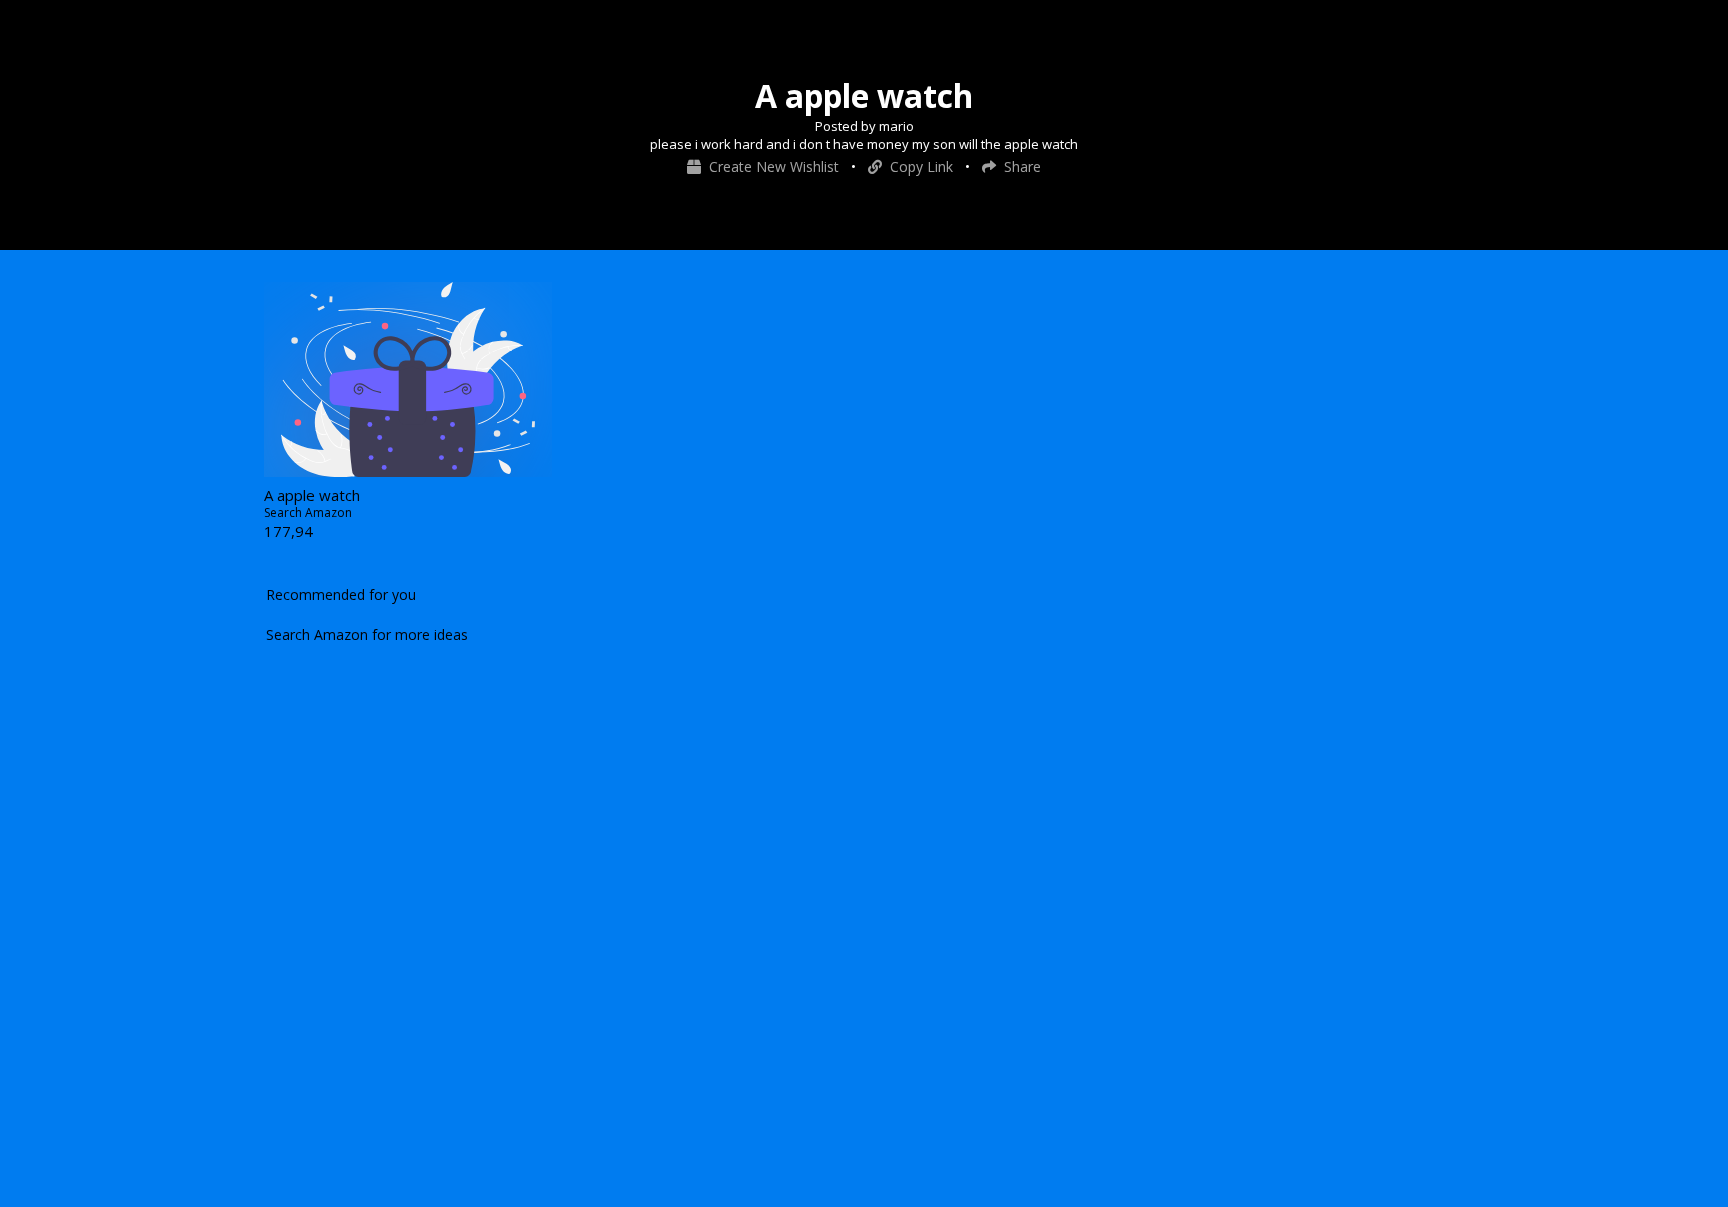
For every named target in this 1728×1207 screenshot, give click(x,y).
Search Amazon (308, 512)
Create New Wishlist (772, 166)
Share (1018, 166)
